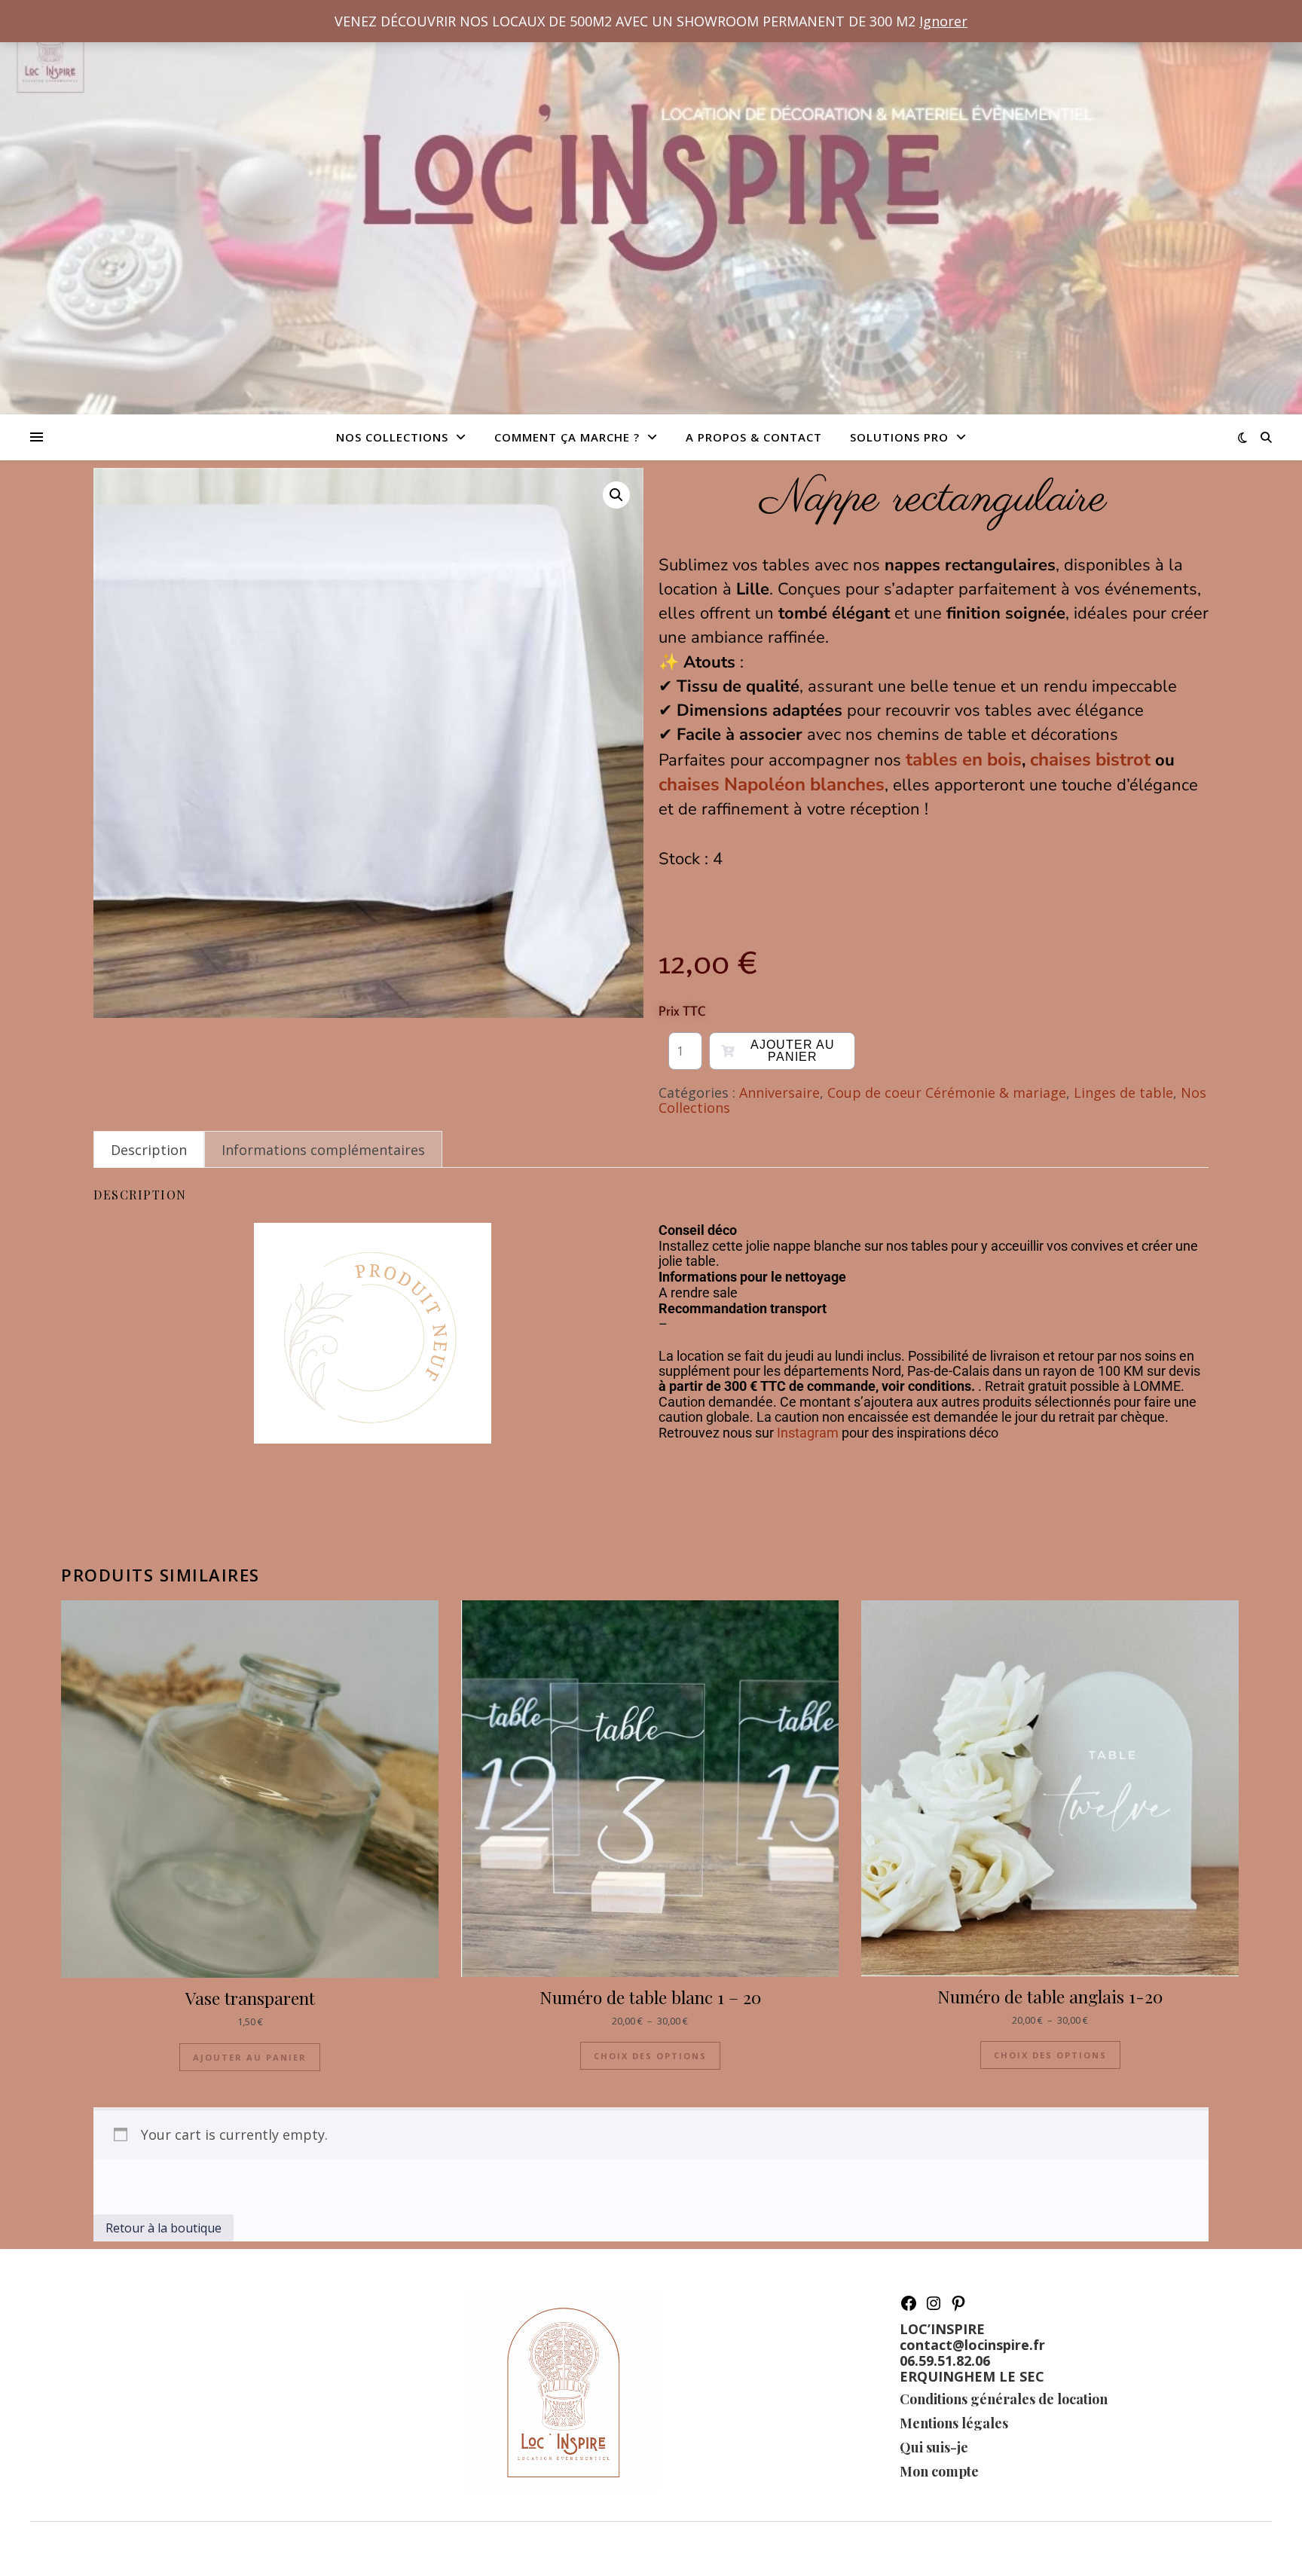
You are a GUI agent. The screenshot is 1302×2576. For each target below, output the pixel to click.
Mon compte (939, 2471)
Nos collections (392, 437)
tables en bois (964, 759)
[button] (616, 495)
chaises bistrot (1090, 759)
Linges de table (1123, 1092)
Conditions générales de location (1004, 2399)
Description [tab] (149, 1150)
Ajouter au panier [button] (250, 2057)
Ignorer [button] (943, 21)
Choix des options (650, 2056)
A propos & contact (754, 437)
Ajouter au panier (793, 1051)
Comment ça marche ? (567, 437)
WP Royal (138, 2548)
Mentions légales (954, 2423)
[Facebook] (909, 2307)
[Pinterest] (958, 2307)
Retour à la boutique (164, 2228)
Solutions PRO (899, 437)
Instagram (808, 1433)
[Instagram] (934, 2307)
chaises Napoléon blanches (772, 784)
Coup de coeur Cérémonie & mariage (947, 1092)
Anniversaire (779, 1092)
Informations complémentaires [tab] (323, 1150)
